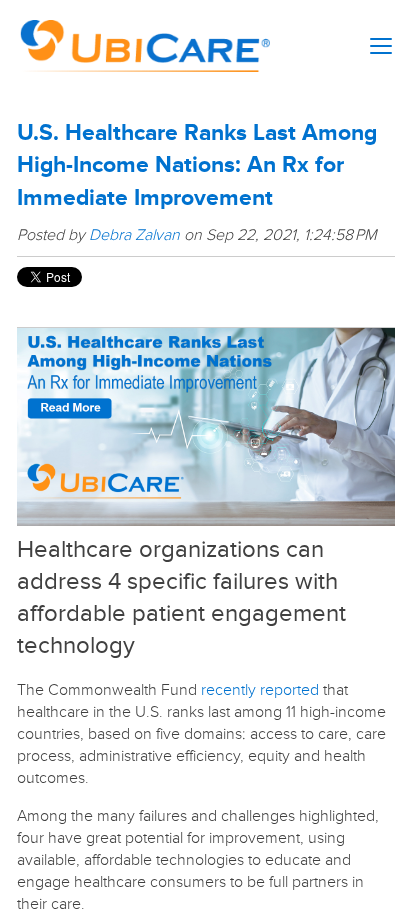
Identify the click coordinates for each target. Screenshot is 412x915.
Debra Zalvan (134, 235)
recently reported (260, 690)
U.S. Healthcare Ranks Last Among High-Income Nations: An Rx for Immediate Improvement (197, 165)
